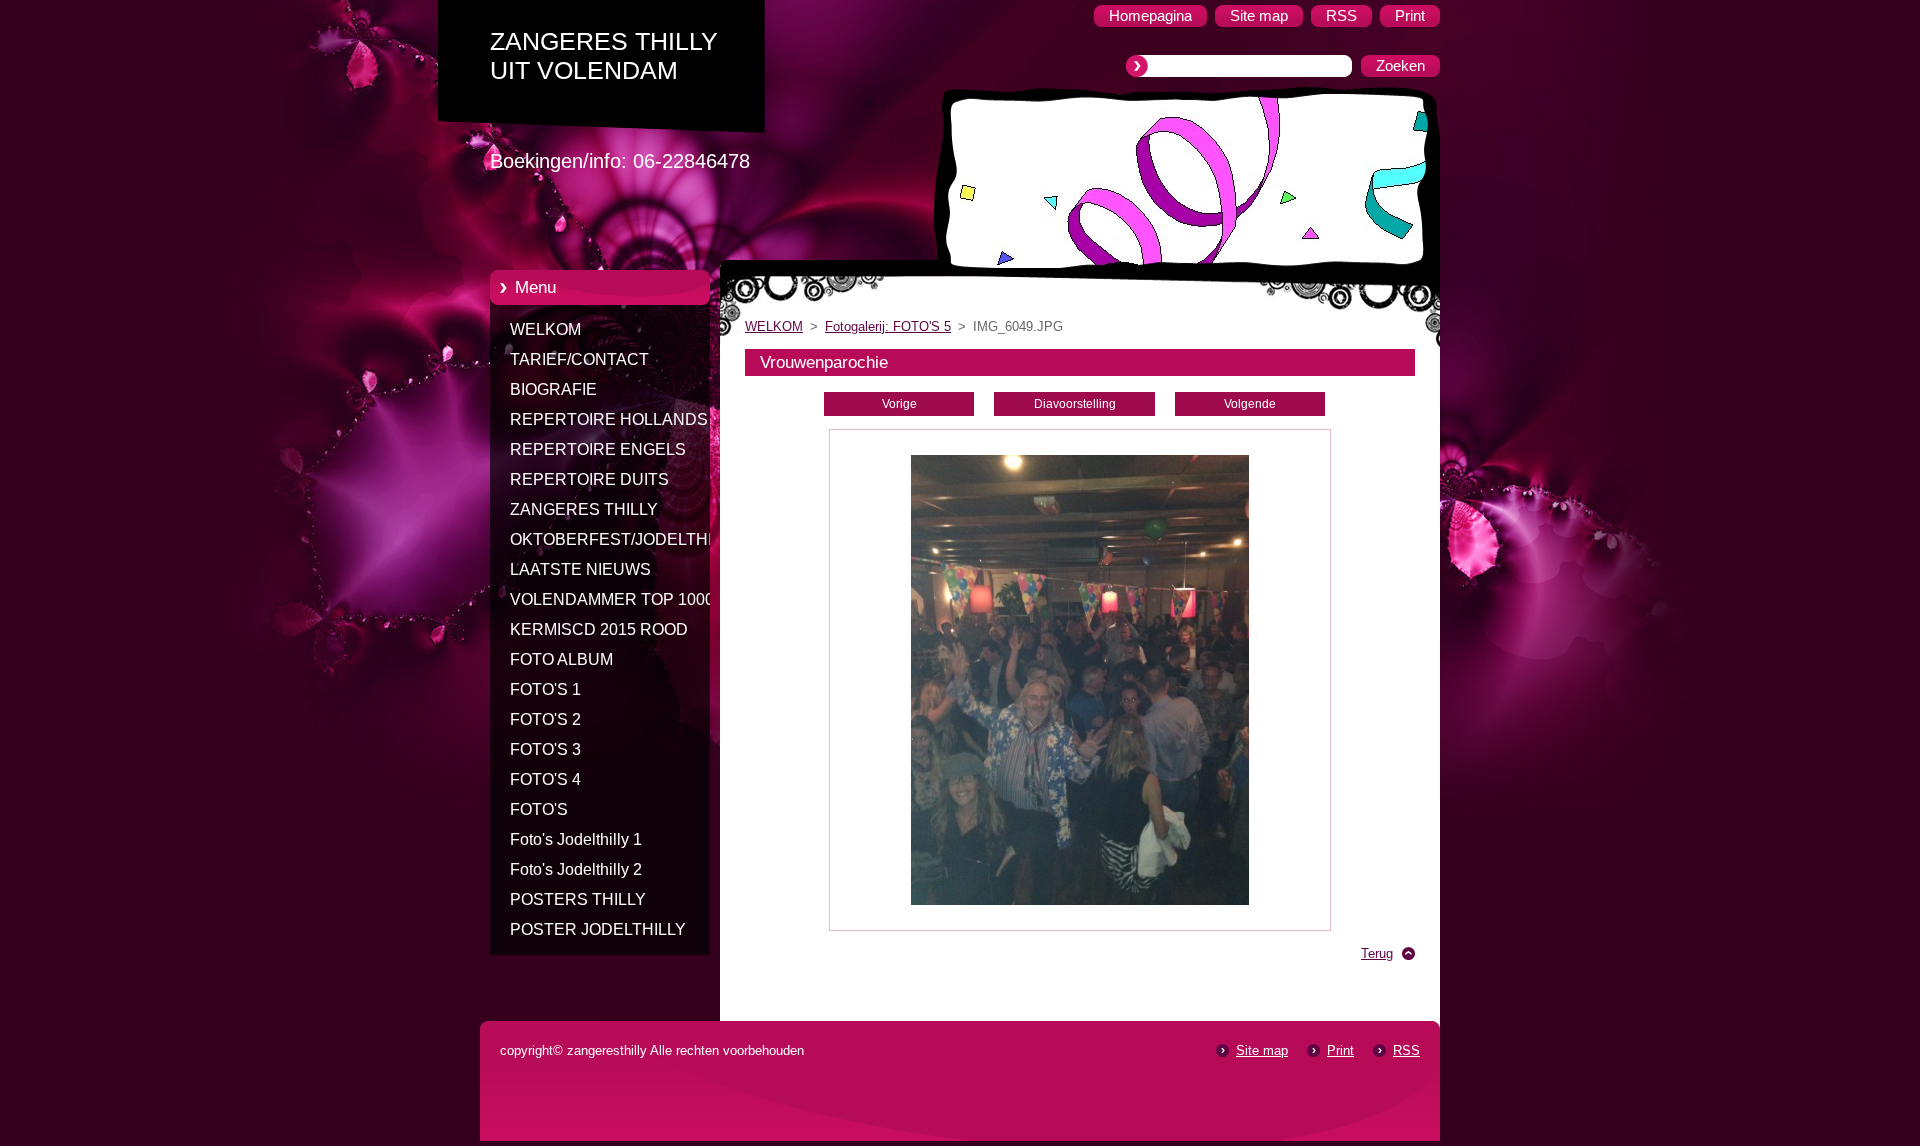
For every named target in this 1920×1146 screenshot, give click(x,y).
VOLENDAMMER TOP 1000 (612, 599)
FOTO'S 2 (545, 719)
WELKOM (545, 329)
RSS (1406, 1050)
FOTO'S (539, 809)
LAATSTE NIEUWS (580, 569)
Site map (1262, 1050)
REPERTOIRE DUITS (589, 479)
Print (1340, 1050)
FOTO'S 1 (545, 689)
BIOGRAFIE (553, 389)
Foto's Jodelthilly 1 (576, 839)
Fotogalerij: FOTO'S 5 (888, 326)
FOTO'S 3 (545, 749)
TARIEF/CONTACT (579, 359)
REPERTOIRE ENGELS (598, 449)
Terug (1377, 953)
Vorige (899, 404)
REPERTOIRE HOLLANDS (609, 419)
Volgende (1250, 404)
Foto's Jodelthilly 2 (576, 869)
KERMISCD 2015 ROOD (599, 629)
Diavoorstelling (1075, 404)
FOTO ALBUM (561, 659)
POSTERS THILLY (578, 899)
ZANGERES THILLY (584, 509)
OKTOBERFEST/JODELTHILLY (625, 539)
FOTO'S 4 (545, 779)
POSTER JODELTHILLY (598, 929)
